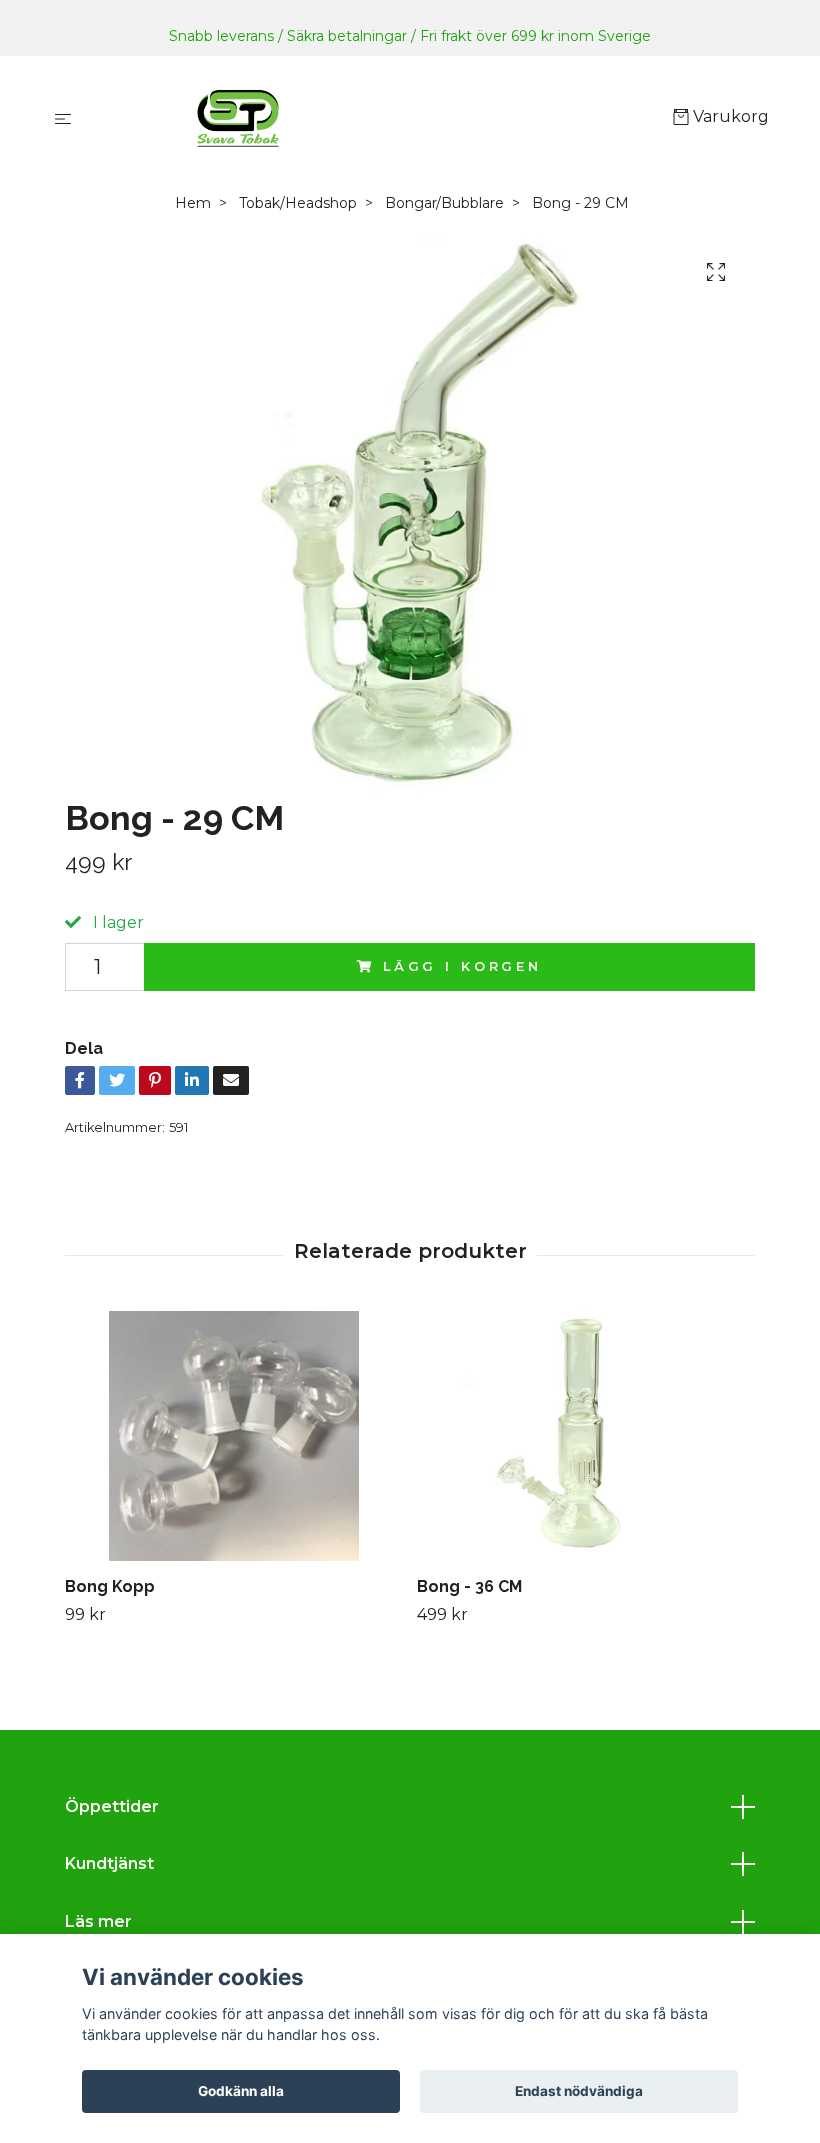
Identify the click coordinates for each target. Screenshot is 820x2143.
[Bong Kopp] (233, 1436)
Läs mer (98, 1921)
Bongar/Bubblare (444, 203)
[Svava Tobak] (376, 118)
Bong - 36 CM (469, 1586)
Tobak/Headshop (298, 203)
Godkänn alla (241, 2091)
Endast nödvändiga (579, 2091)
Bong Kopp (110, 1586)
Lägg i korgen (462, 966)
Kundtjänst (109, 1863)
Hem (193, 203)
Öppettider (112, 1806)
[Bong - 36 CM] (585, 1436)
